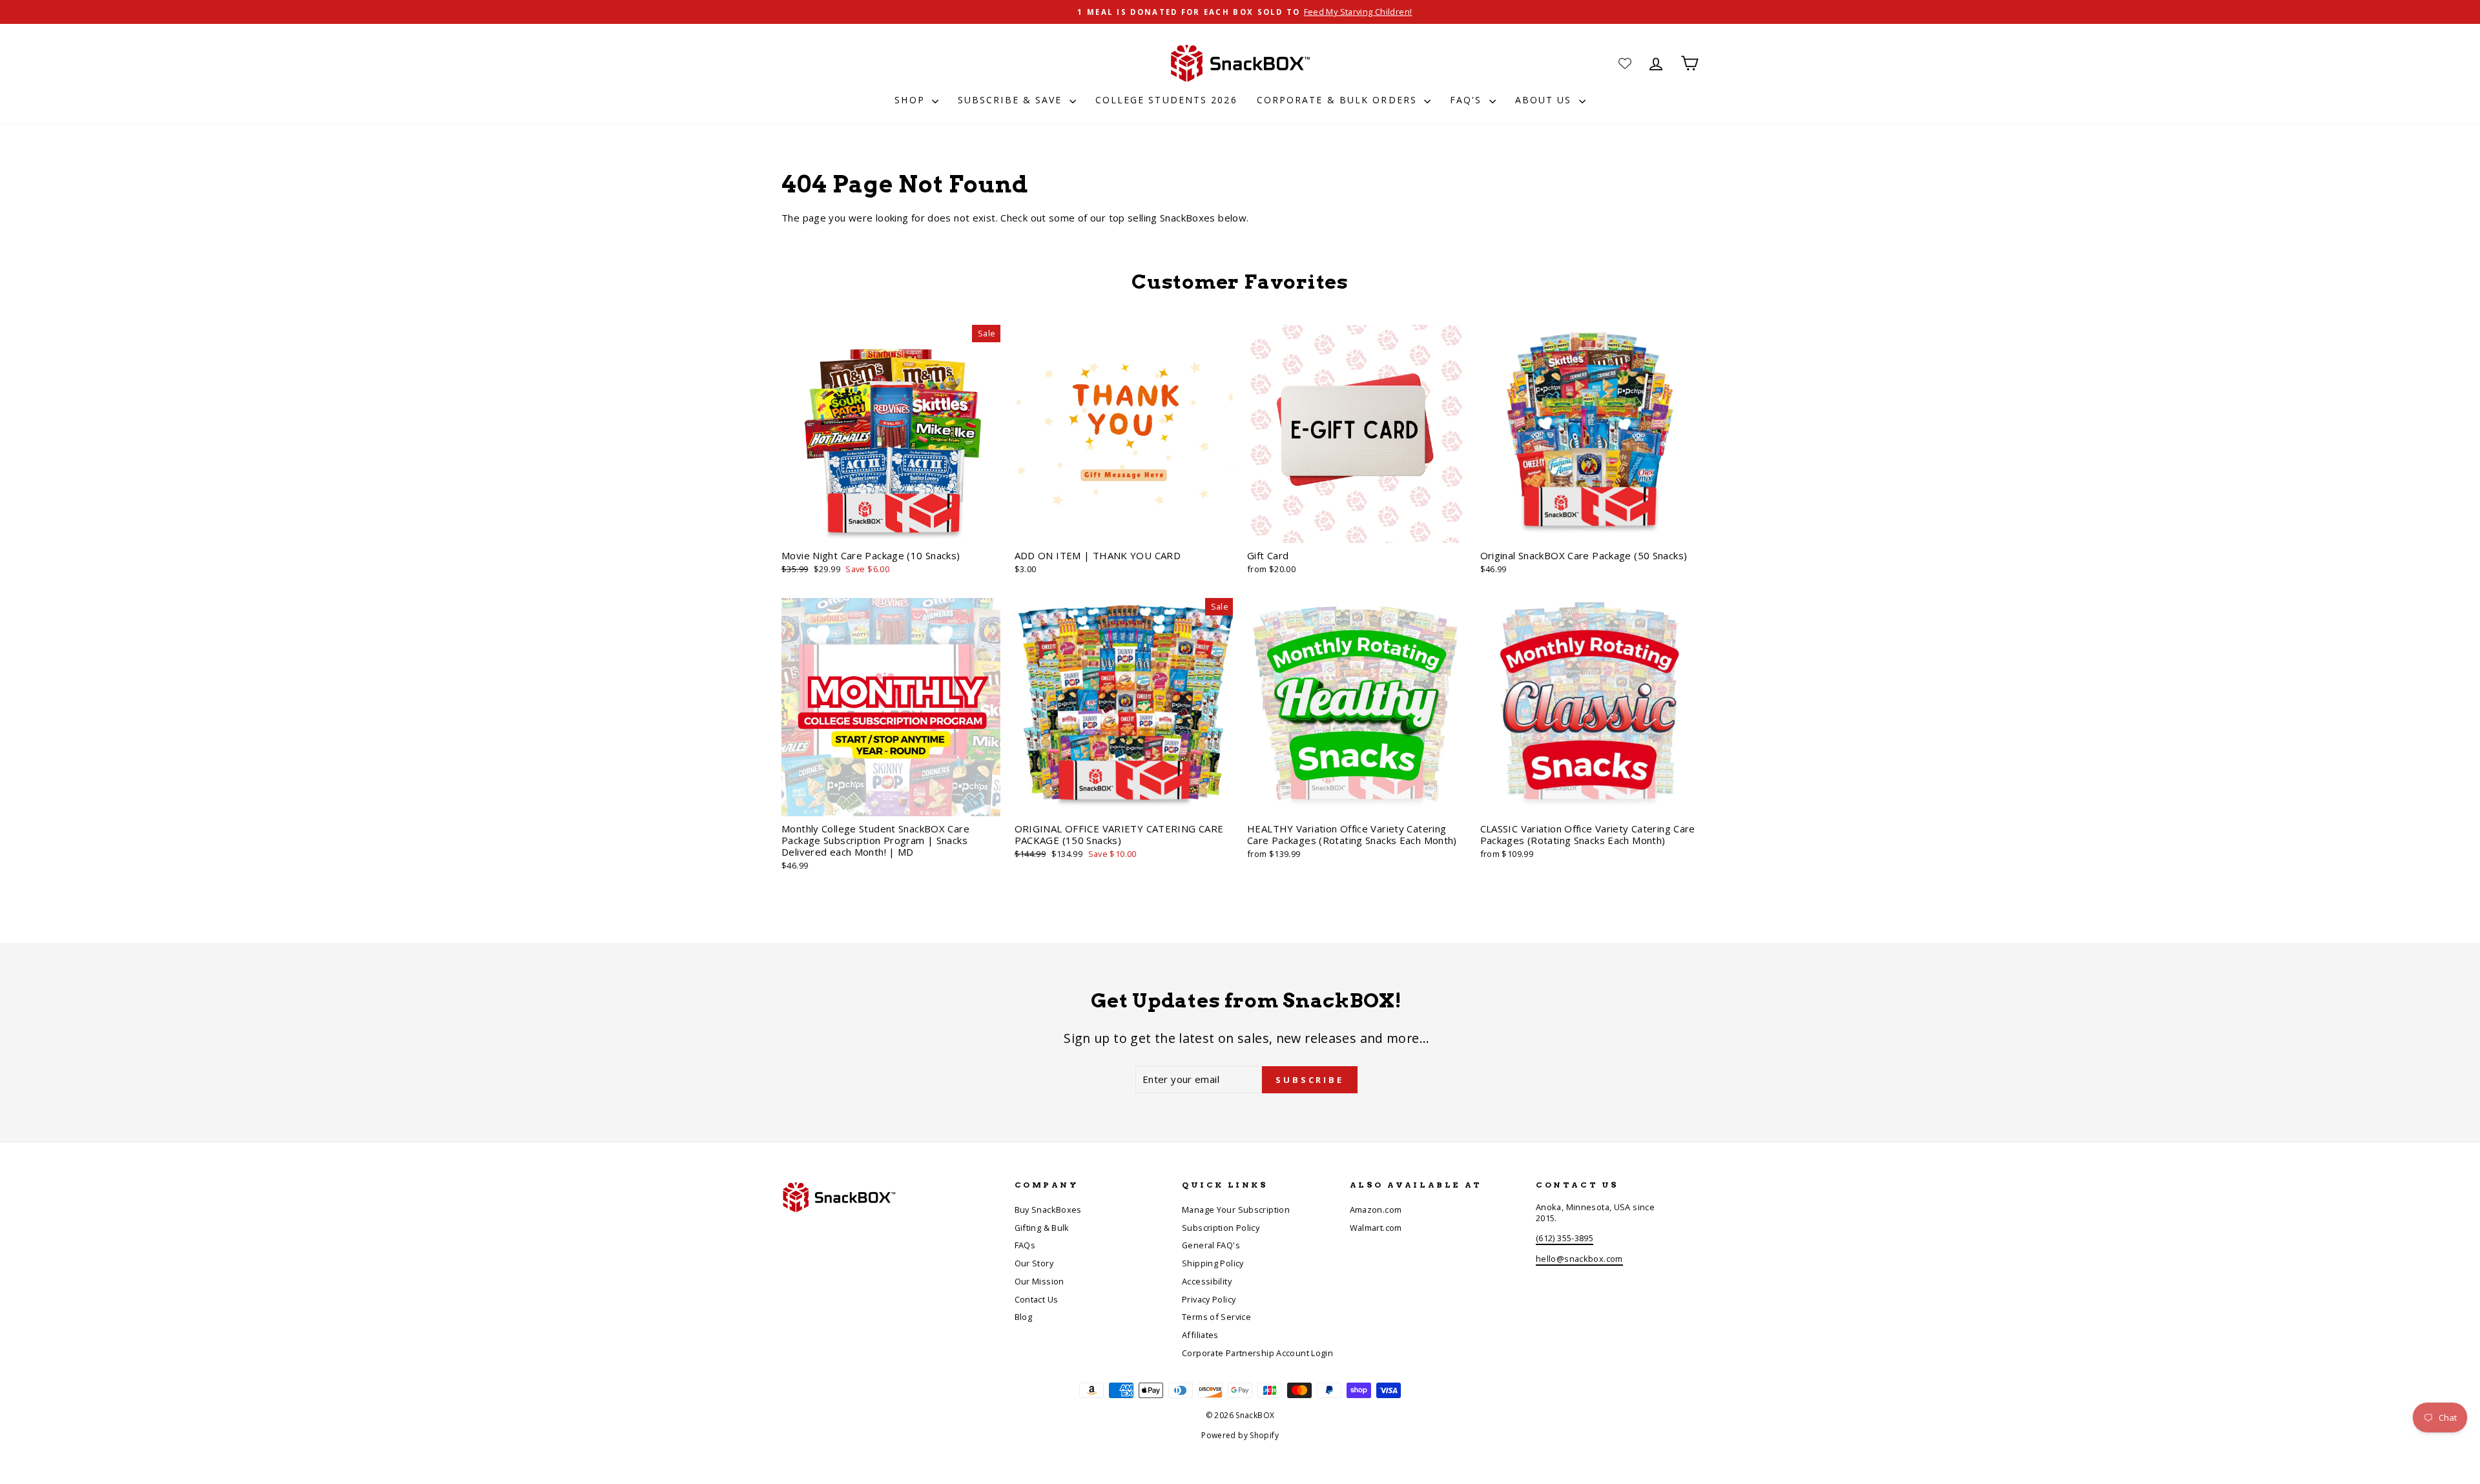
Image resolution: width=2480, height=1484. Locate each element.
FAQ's (1468, 100)
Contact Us (1037, 1299)
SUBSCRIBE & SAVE (1012, 100)
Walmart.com (1376, 1228)
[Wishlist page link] (1625, 63)
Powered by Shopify (1240, 1435)
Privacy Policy (1209, 1299)
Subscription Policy (1221, 1228)
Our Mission (1039, 1281)
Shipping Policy (1213, 1263)
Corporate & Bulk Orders (1339, 100)
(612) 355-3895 (1565, 1238)
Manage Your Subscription (1236, 1210)
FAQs (1025, 1245)
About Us (1545, 100)
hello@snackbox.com (1579, 1259)
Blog (1024, 1317)
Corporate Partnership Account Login (1257, 1353)
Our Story (1034, 1263)
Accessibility (1207, 1281)
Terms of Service (1216, 1317)
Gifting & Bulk (1042, 1228)
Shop (912, 100)
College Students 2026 (1166, 100)
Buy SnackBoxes (1048, 1210)
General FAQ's (1211, 1245)
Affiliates (1200, 1335)
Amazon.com (1376, 1210)
